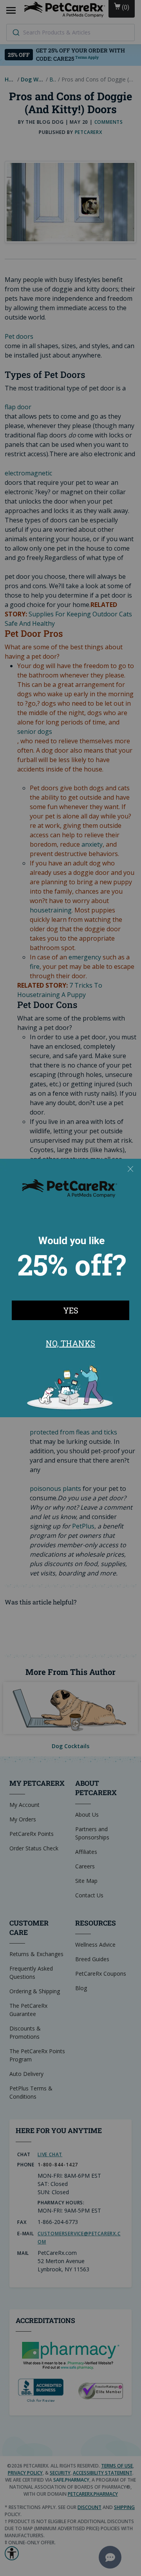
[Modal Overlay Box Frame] (70, 1288)
